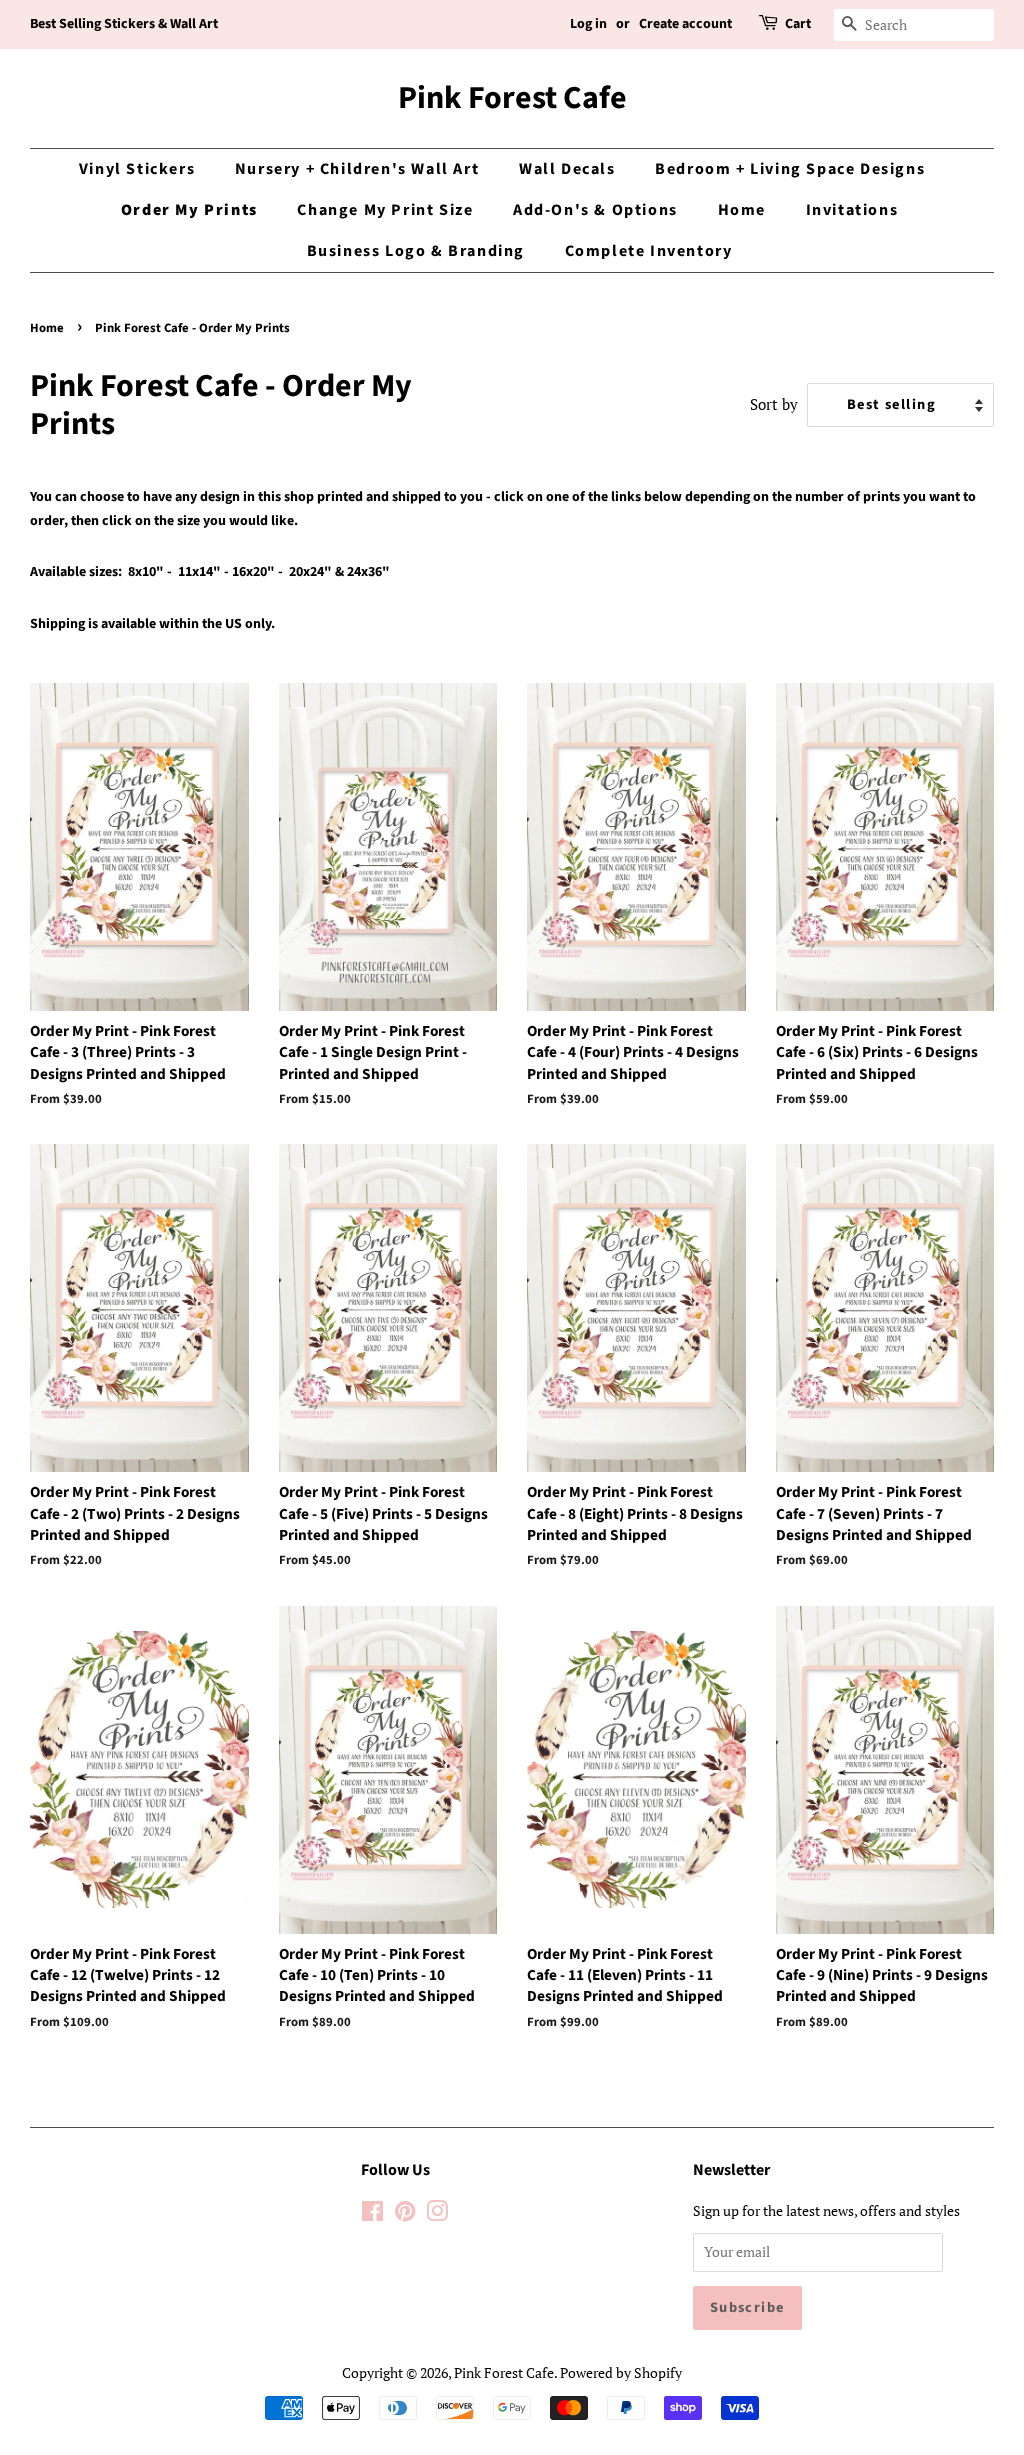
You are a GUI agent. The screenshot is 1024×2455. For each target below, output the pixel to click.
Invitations (852, 210)
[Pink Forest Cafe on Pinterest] (405, 2214)
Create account (685, 24)
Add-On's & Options (595, 210)
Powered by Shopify (621, 2372)
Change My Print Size (385, 210)
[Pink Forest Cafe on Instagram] (437, 2214)
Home (742, 210)
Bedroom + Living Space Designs (790, 169)
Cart (798, 24)
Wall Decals (567, 169)
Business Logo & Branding (416, 251)
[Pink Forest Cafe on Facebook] (372, 2214)
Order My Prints (189, 210)
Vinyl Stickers (137, 169)
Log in (588, 24)
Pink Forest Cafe (512, 98)
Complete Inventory (649, 251)
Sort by (774, 404)
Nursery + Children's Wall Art (357, 169)
